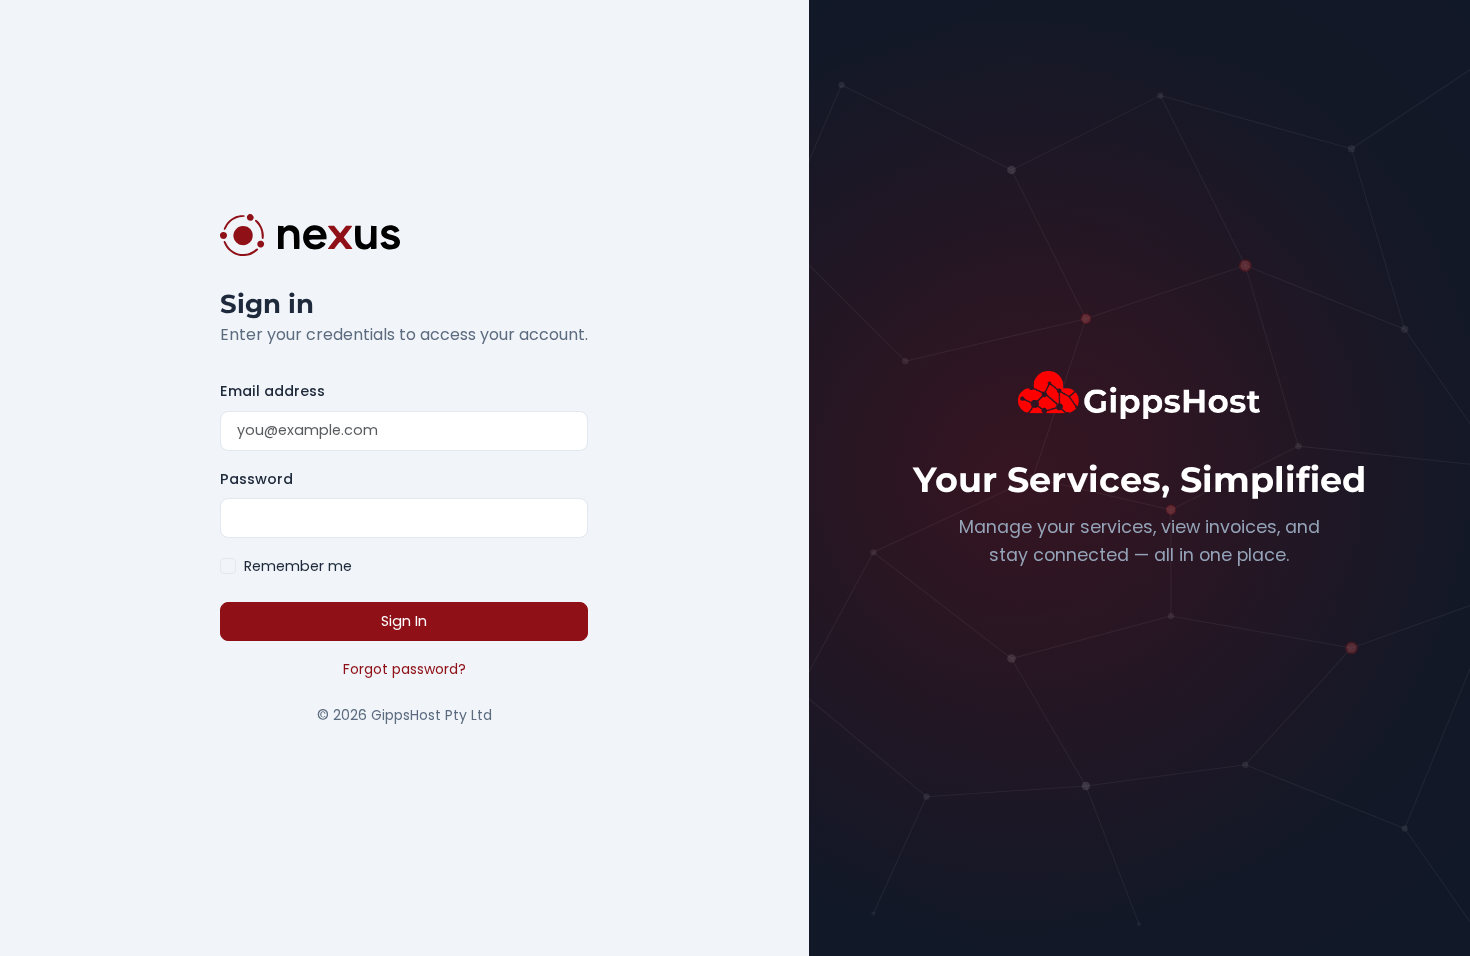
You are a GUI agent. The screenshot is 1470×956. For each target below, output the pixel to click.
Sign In (404, 621)
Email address (272, 391)
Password (256, 479)
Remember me (298, 566)
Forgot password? (404, 669)
